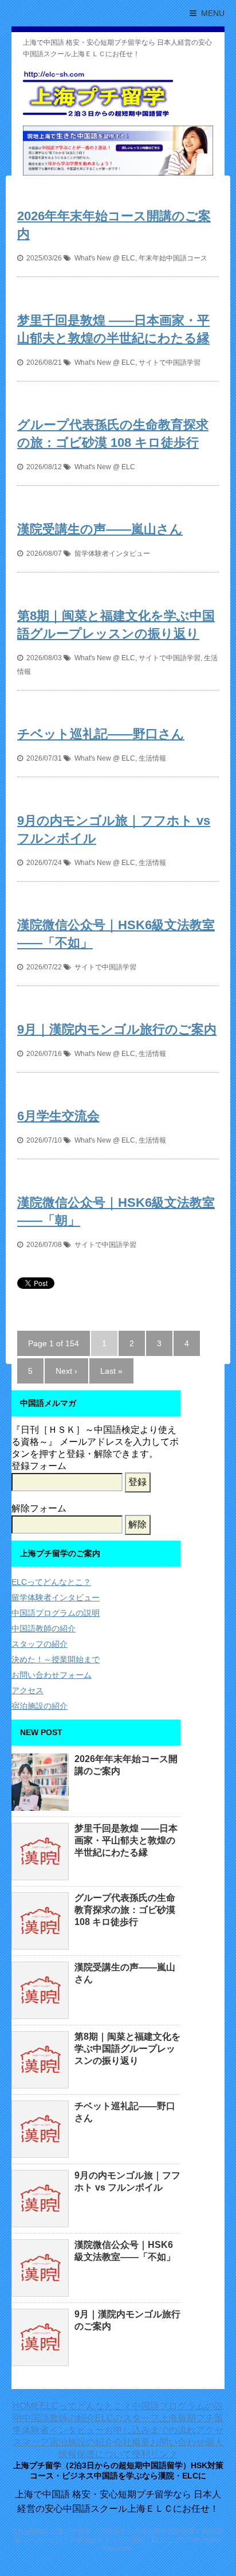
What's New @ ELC (105, 258)
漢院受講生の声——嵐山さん (100, 529)
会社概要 (132, 2442)
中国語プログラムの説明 (56, 1613)
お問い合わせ (178, 2442)
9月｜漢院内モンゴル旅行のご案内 (117, 1029)
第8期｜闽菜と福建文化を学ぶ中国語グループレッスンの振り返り (127, 2049)
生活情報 (152, 758)
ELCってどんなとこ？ (51, 1582)
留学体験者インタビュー (112, 554)
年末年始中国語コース (173, 258)
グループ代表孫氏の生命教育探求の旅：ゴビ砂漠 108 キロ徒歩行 (125, 1910)
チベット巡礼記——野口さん (101, 734)
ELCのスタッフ (127, 2418)
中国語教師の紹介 (44, 1628)
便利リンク (155, 2454)
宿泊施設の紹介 (40, 1706)
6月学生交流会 (58, 1116)
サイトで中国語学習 (170, 363)
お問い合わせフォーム (52, 1675)
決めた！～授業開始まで (56, 1659)
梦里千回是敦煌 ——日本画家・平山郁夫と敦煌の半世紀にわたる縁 (126, 1840)
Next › (66, 1371)
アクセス (27, 1690)
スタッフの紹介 (40, 1644)
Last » (111, 1371)
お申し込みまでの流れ (150, 2430)
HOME (26, 2406)
